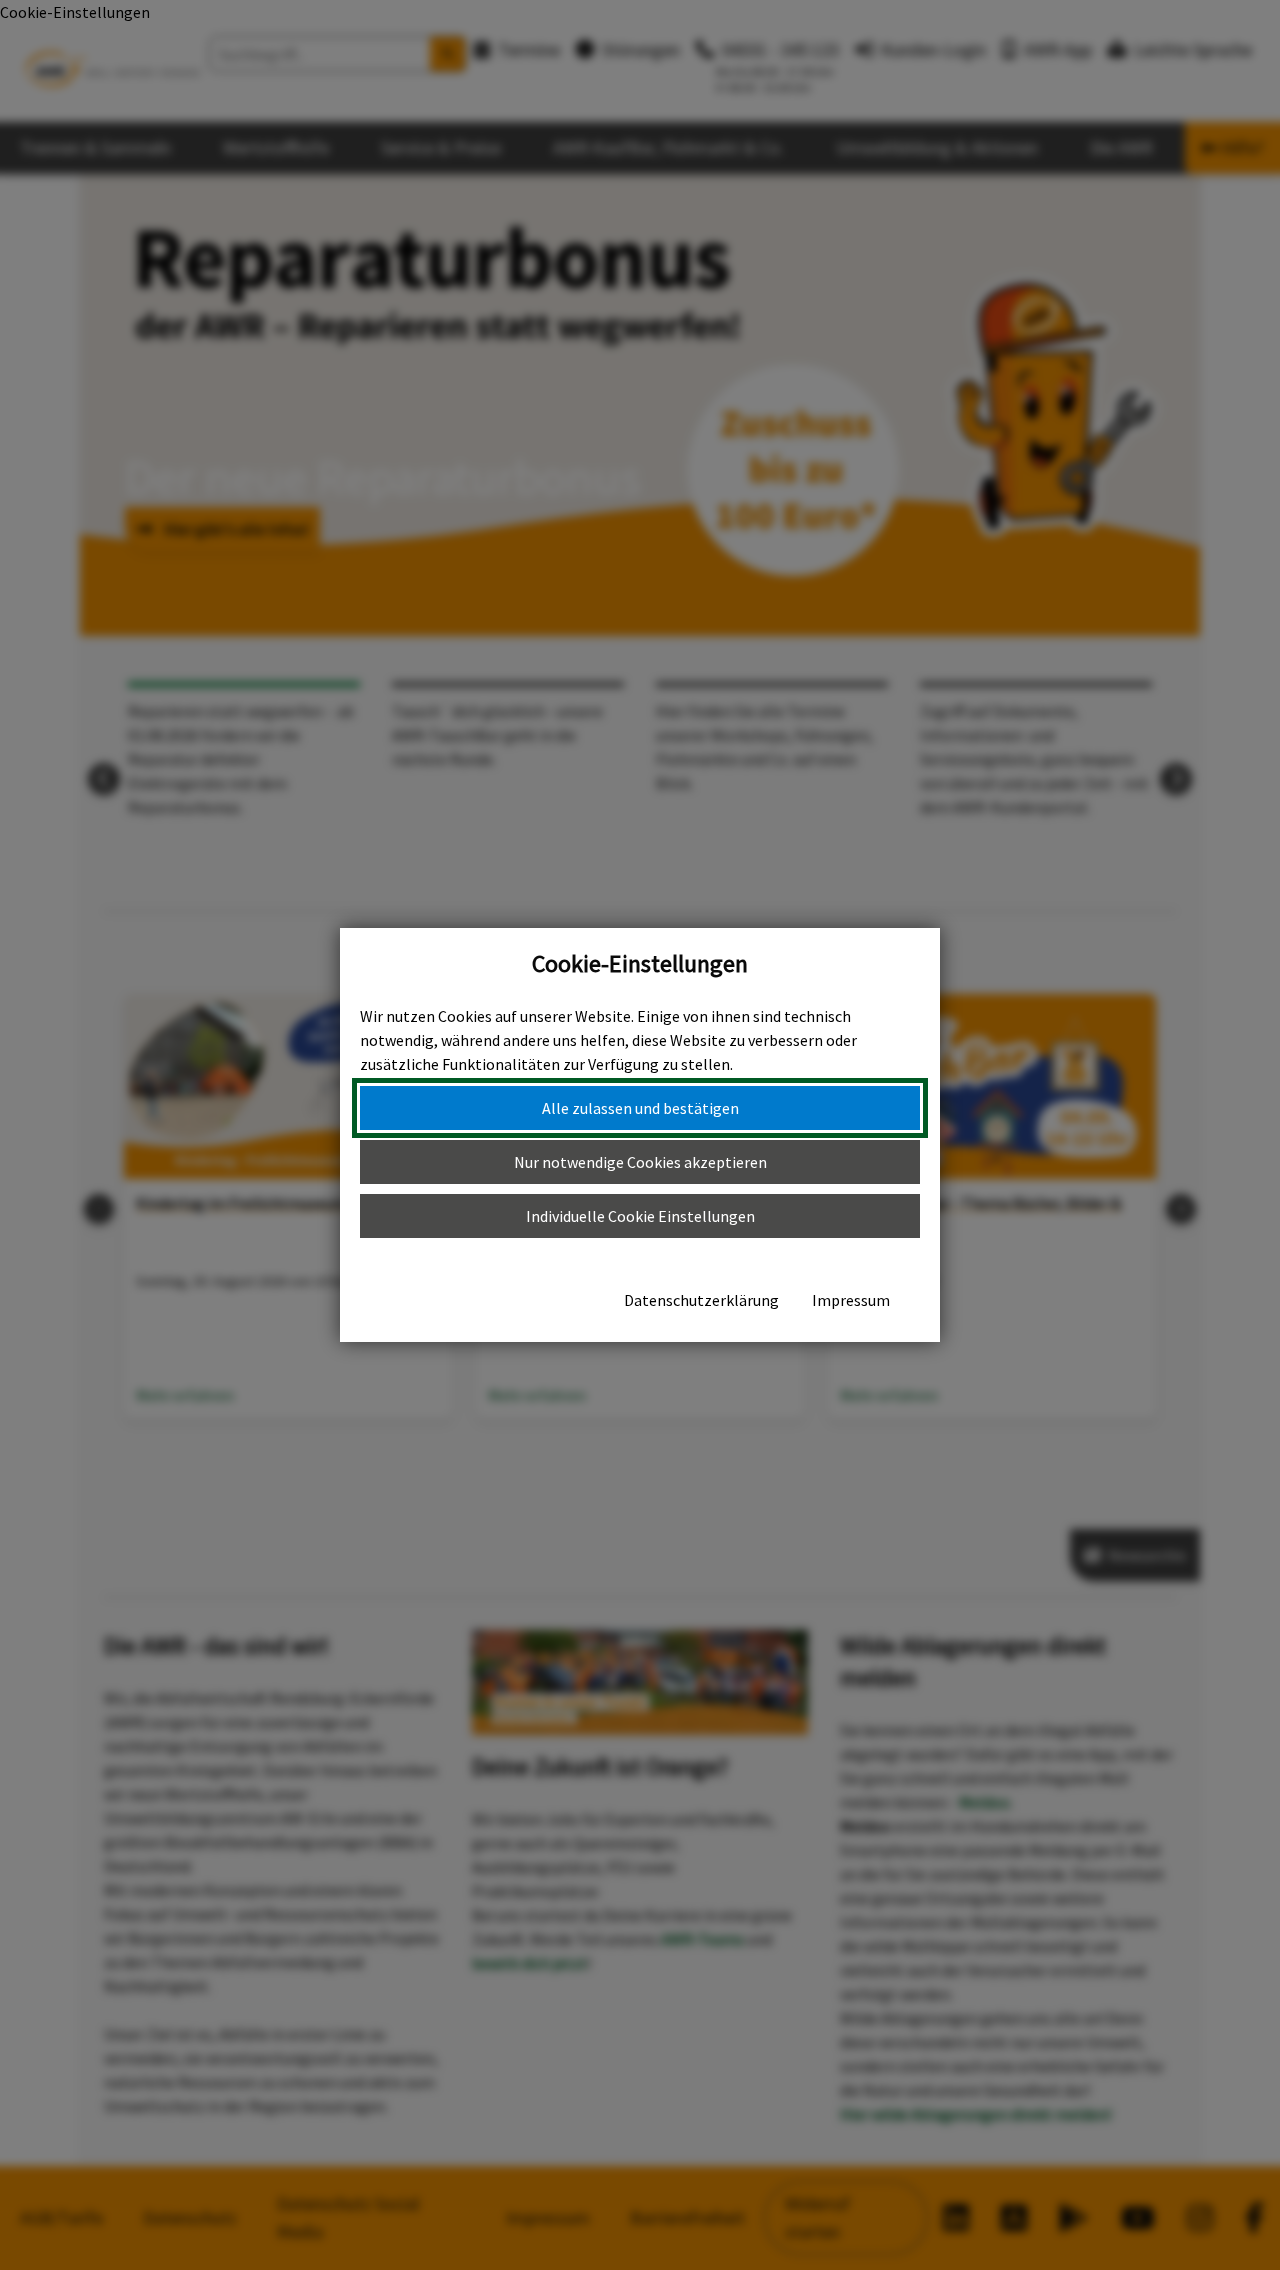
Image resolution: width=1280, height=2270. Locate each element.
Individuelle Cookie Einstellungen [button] (640, 1216)
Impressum (851, 1300)
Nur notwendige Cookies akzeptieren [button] (640, 1162)
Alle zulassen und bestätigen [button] (640, 1108)
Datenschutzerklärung (701, 1300)
